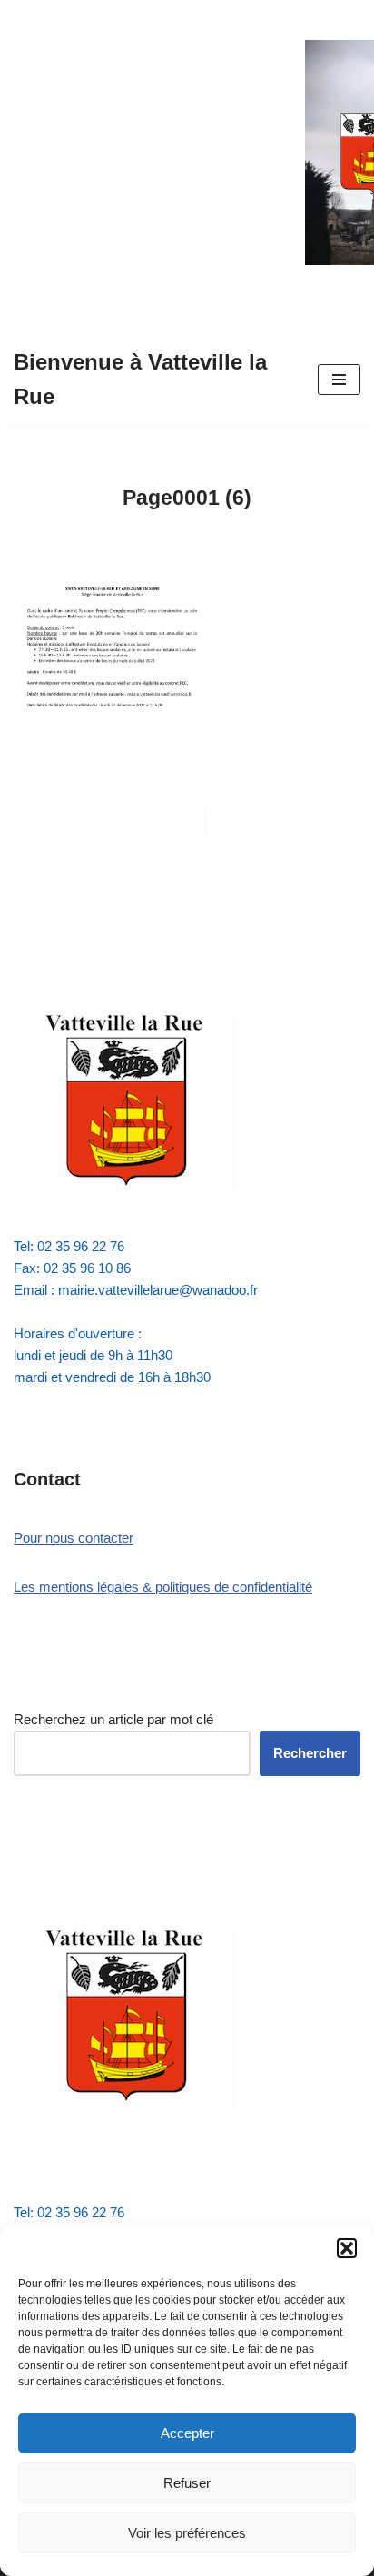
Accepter (187, 2433)
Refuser (187, 2483)
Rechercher (310, 1753)
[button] (347, 2248)
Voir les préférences (187, 2533)
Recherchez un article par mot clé (113, 1719)
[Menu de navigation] (339, 380)
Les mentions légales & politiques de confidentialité (163, 1587)
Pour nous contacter (74, 1538)
